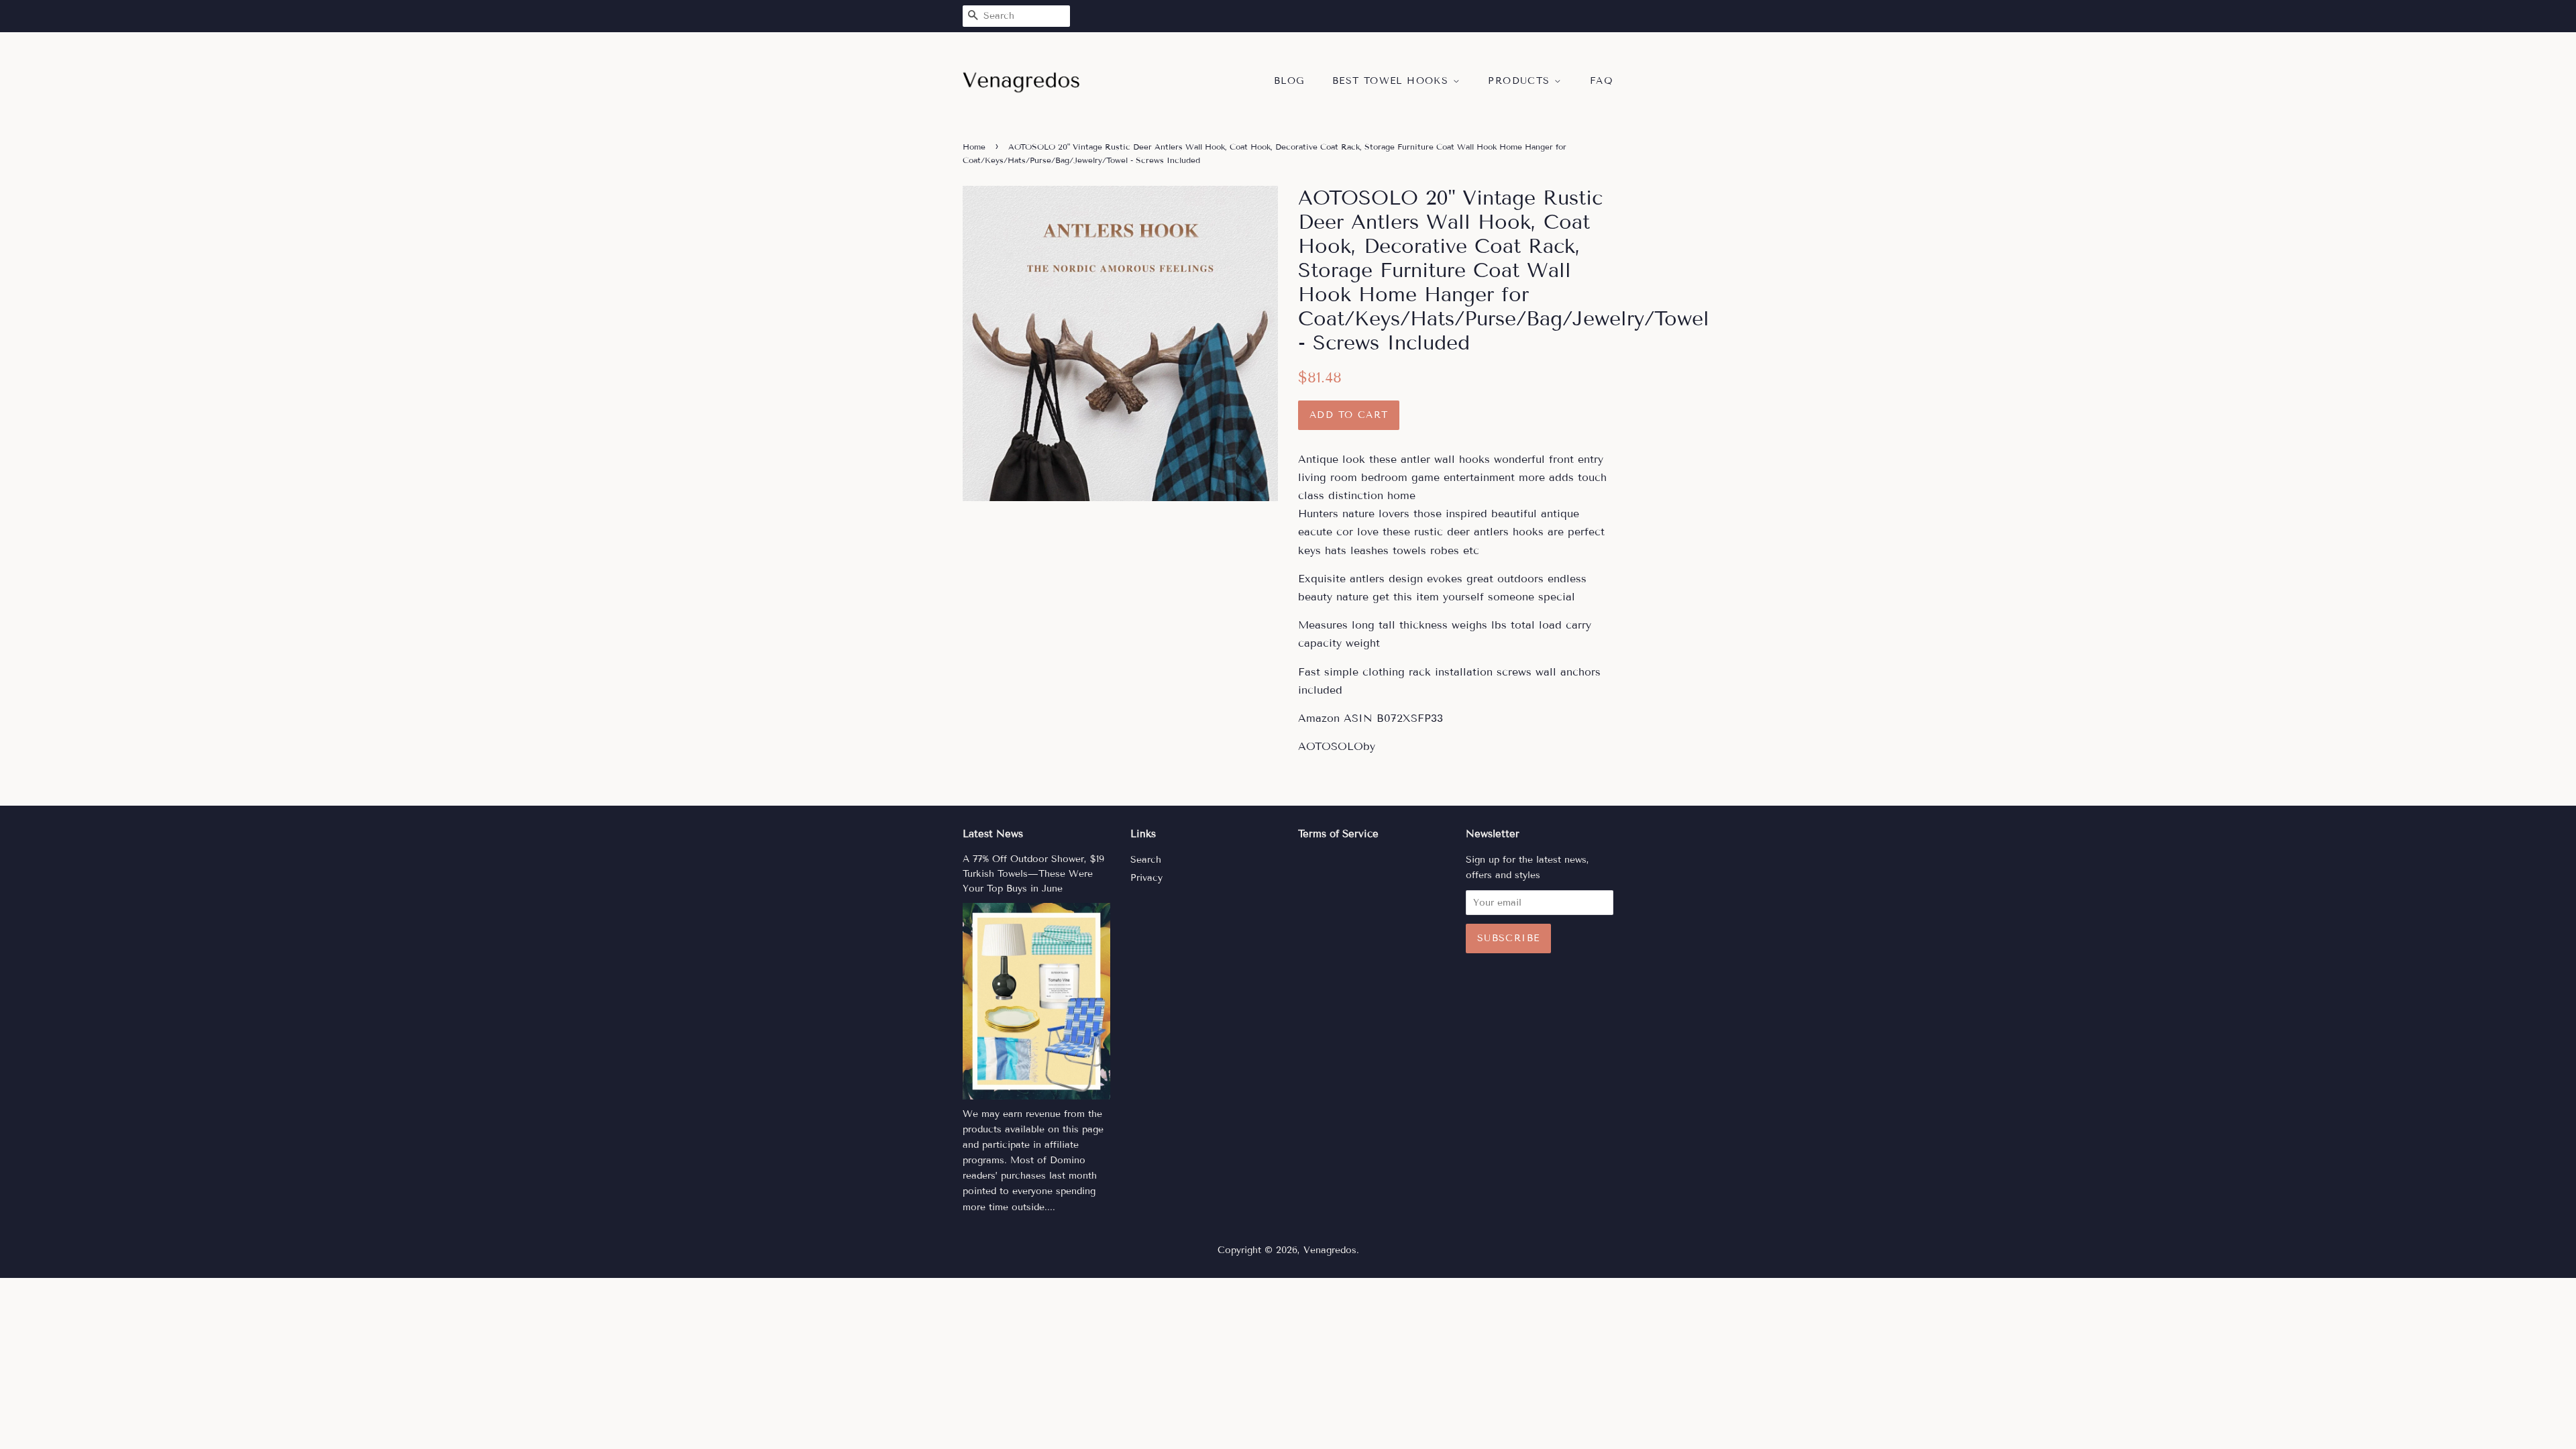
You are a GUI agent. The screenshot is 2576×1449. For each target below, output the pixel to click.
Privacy (1146, 878)
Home (974, 147)
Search (1146, 860)
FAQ (1602, 81)
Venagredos (1330, 1250)
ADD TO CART (1349, 415)
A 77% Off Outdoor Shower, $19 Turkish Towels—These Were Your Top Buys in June (1033, 874)
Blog (1289, 81)
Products (1521, 81)
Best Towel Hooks (1393, 81)
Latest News (993, 834)
